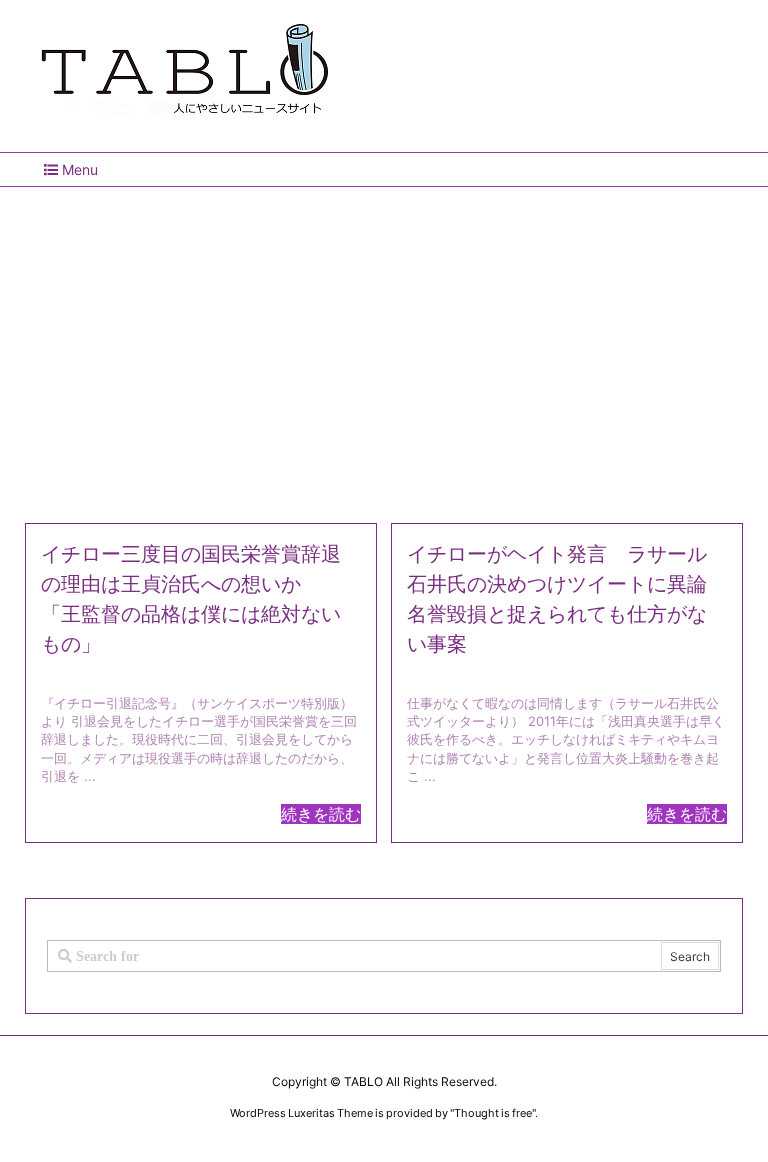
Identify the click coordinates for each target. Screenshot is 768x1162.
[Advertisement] (384, 347)
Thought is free (493, 1113)
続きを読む (321, 814)
